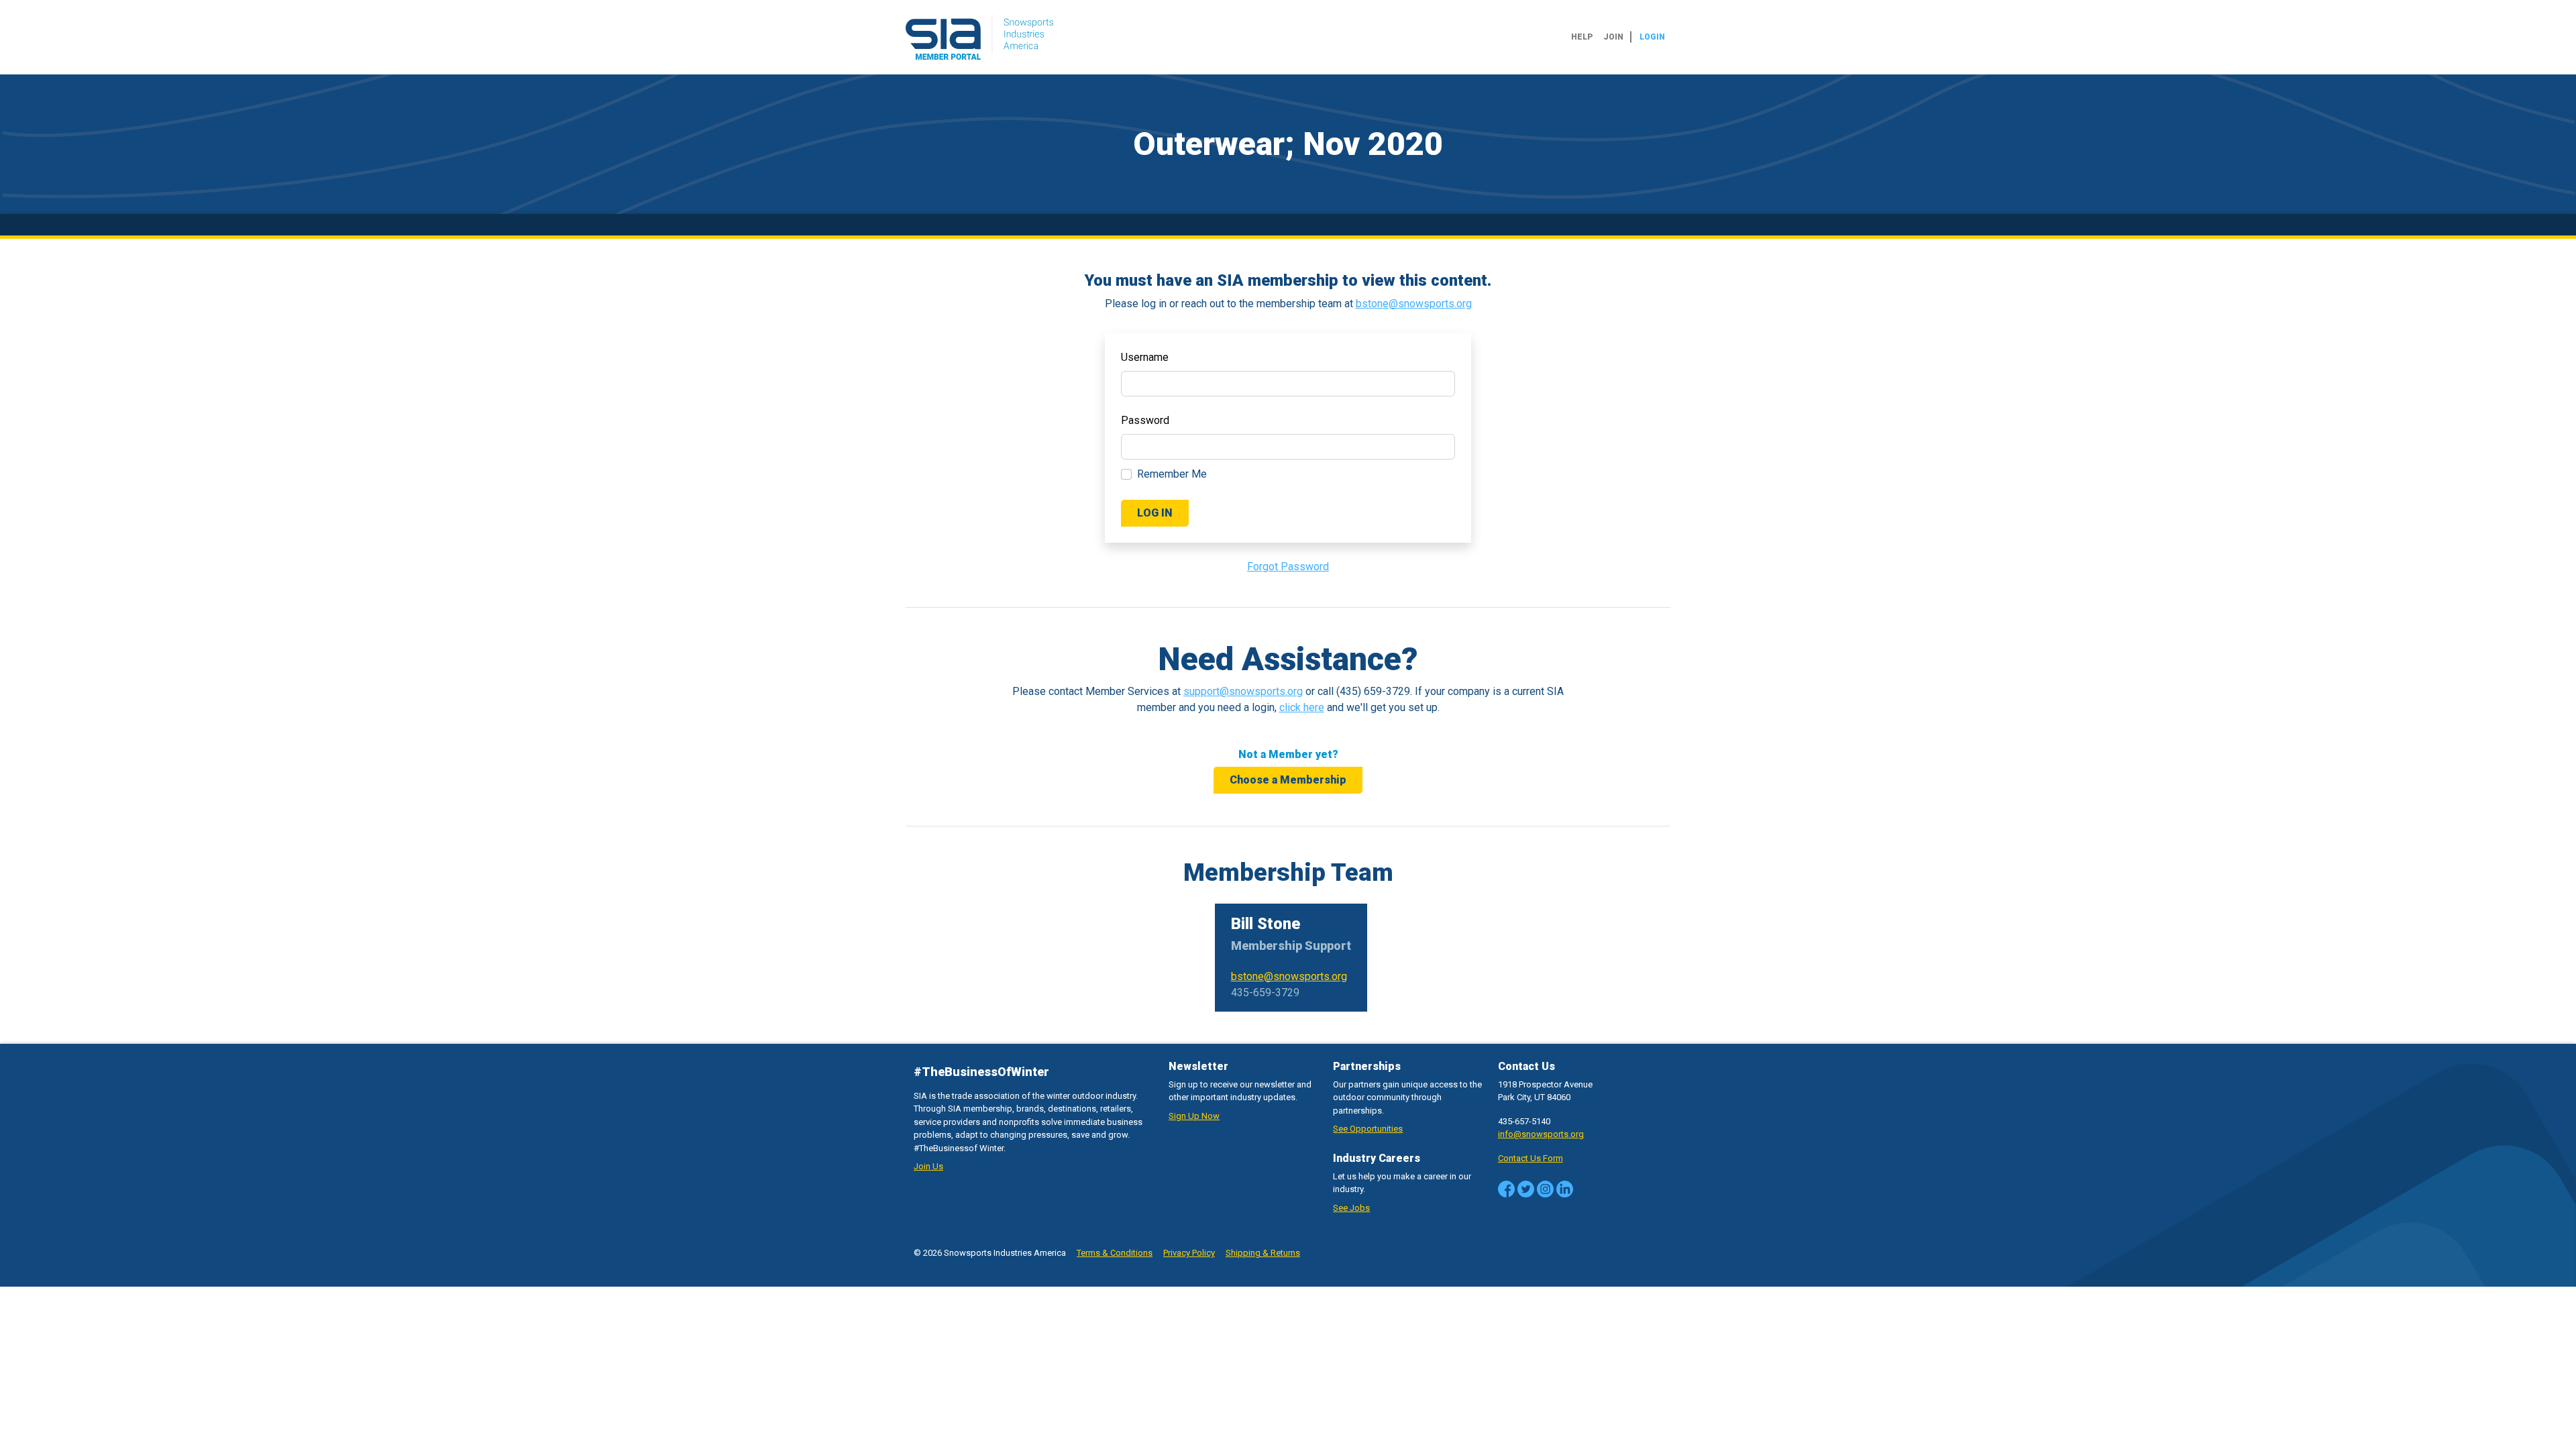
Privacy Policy (1189, 1253)
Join (1613, 37)
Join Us (928, 1166)
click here (1302, 707)
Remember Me (1172, 474)
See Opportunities (1368, 1129)
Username (1145, 357)
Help (1582, 37)
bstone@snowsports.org (1414, 304)
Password (1145, 420)
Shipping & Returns (1263, 1253)
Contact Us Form (1531, 1158)
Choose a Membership (1288, 780)
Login (1652, 37)
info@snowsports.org (1541, 1134)
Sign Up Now (1194, 1116)
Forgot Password (1288, 567)
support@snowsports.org (1243, 691)
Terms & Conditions (1115, 1253)
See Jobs (1351, 1208)
